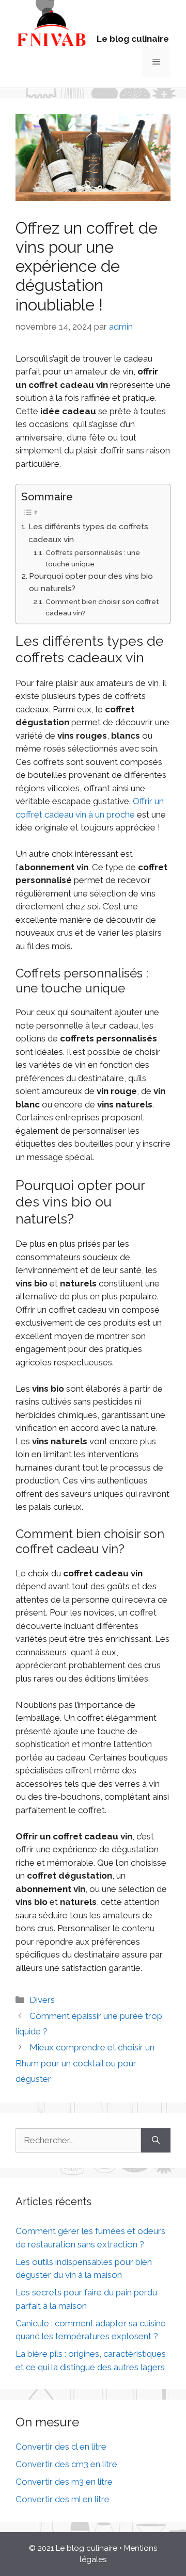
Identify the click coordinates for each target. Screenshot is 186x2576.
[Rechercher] (156, 2141)
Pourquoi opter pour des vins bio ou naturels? (91, 583)
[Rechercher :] (78, 2141)
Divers (42, 2000)
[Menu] (156, 62)
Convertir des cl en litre (61, 2447)
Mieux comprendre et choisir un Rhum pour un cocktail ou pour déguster (85, 2063)
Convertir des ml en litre (63, 2499)
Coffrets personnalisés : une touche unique (93, 558)
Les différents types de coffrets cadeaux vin (88, 533)
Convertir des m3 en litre (64, 2482)
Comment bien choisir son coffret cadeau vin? (102, 607)
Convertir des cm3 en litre (66, 2464)
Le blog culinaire (133, 39)
